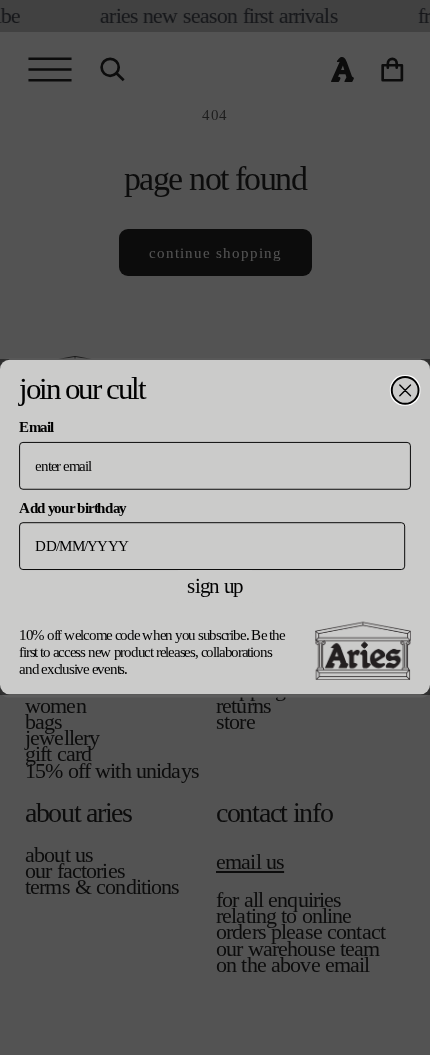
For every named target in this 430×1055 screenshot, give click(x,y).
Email (35, 427)
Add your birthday (72, 507)
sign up (214, 586)
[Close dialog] (405, 390)
